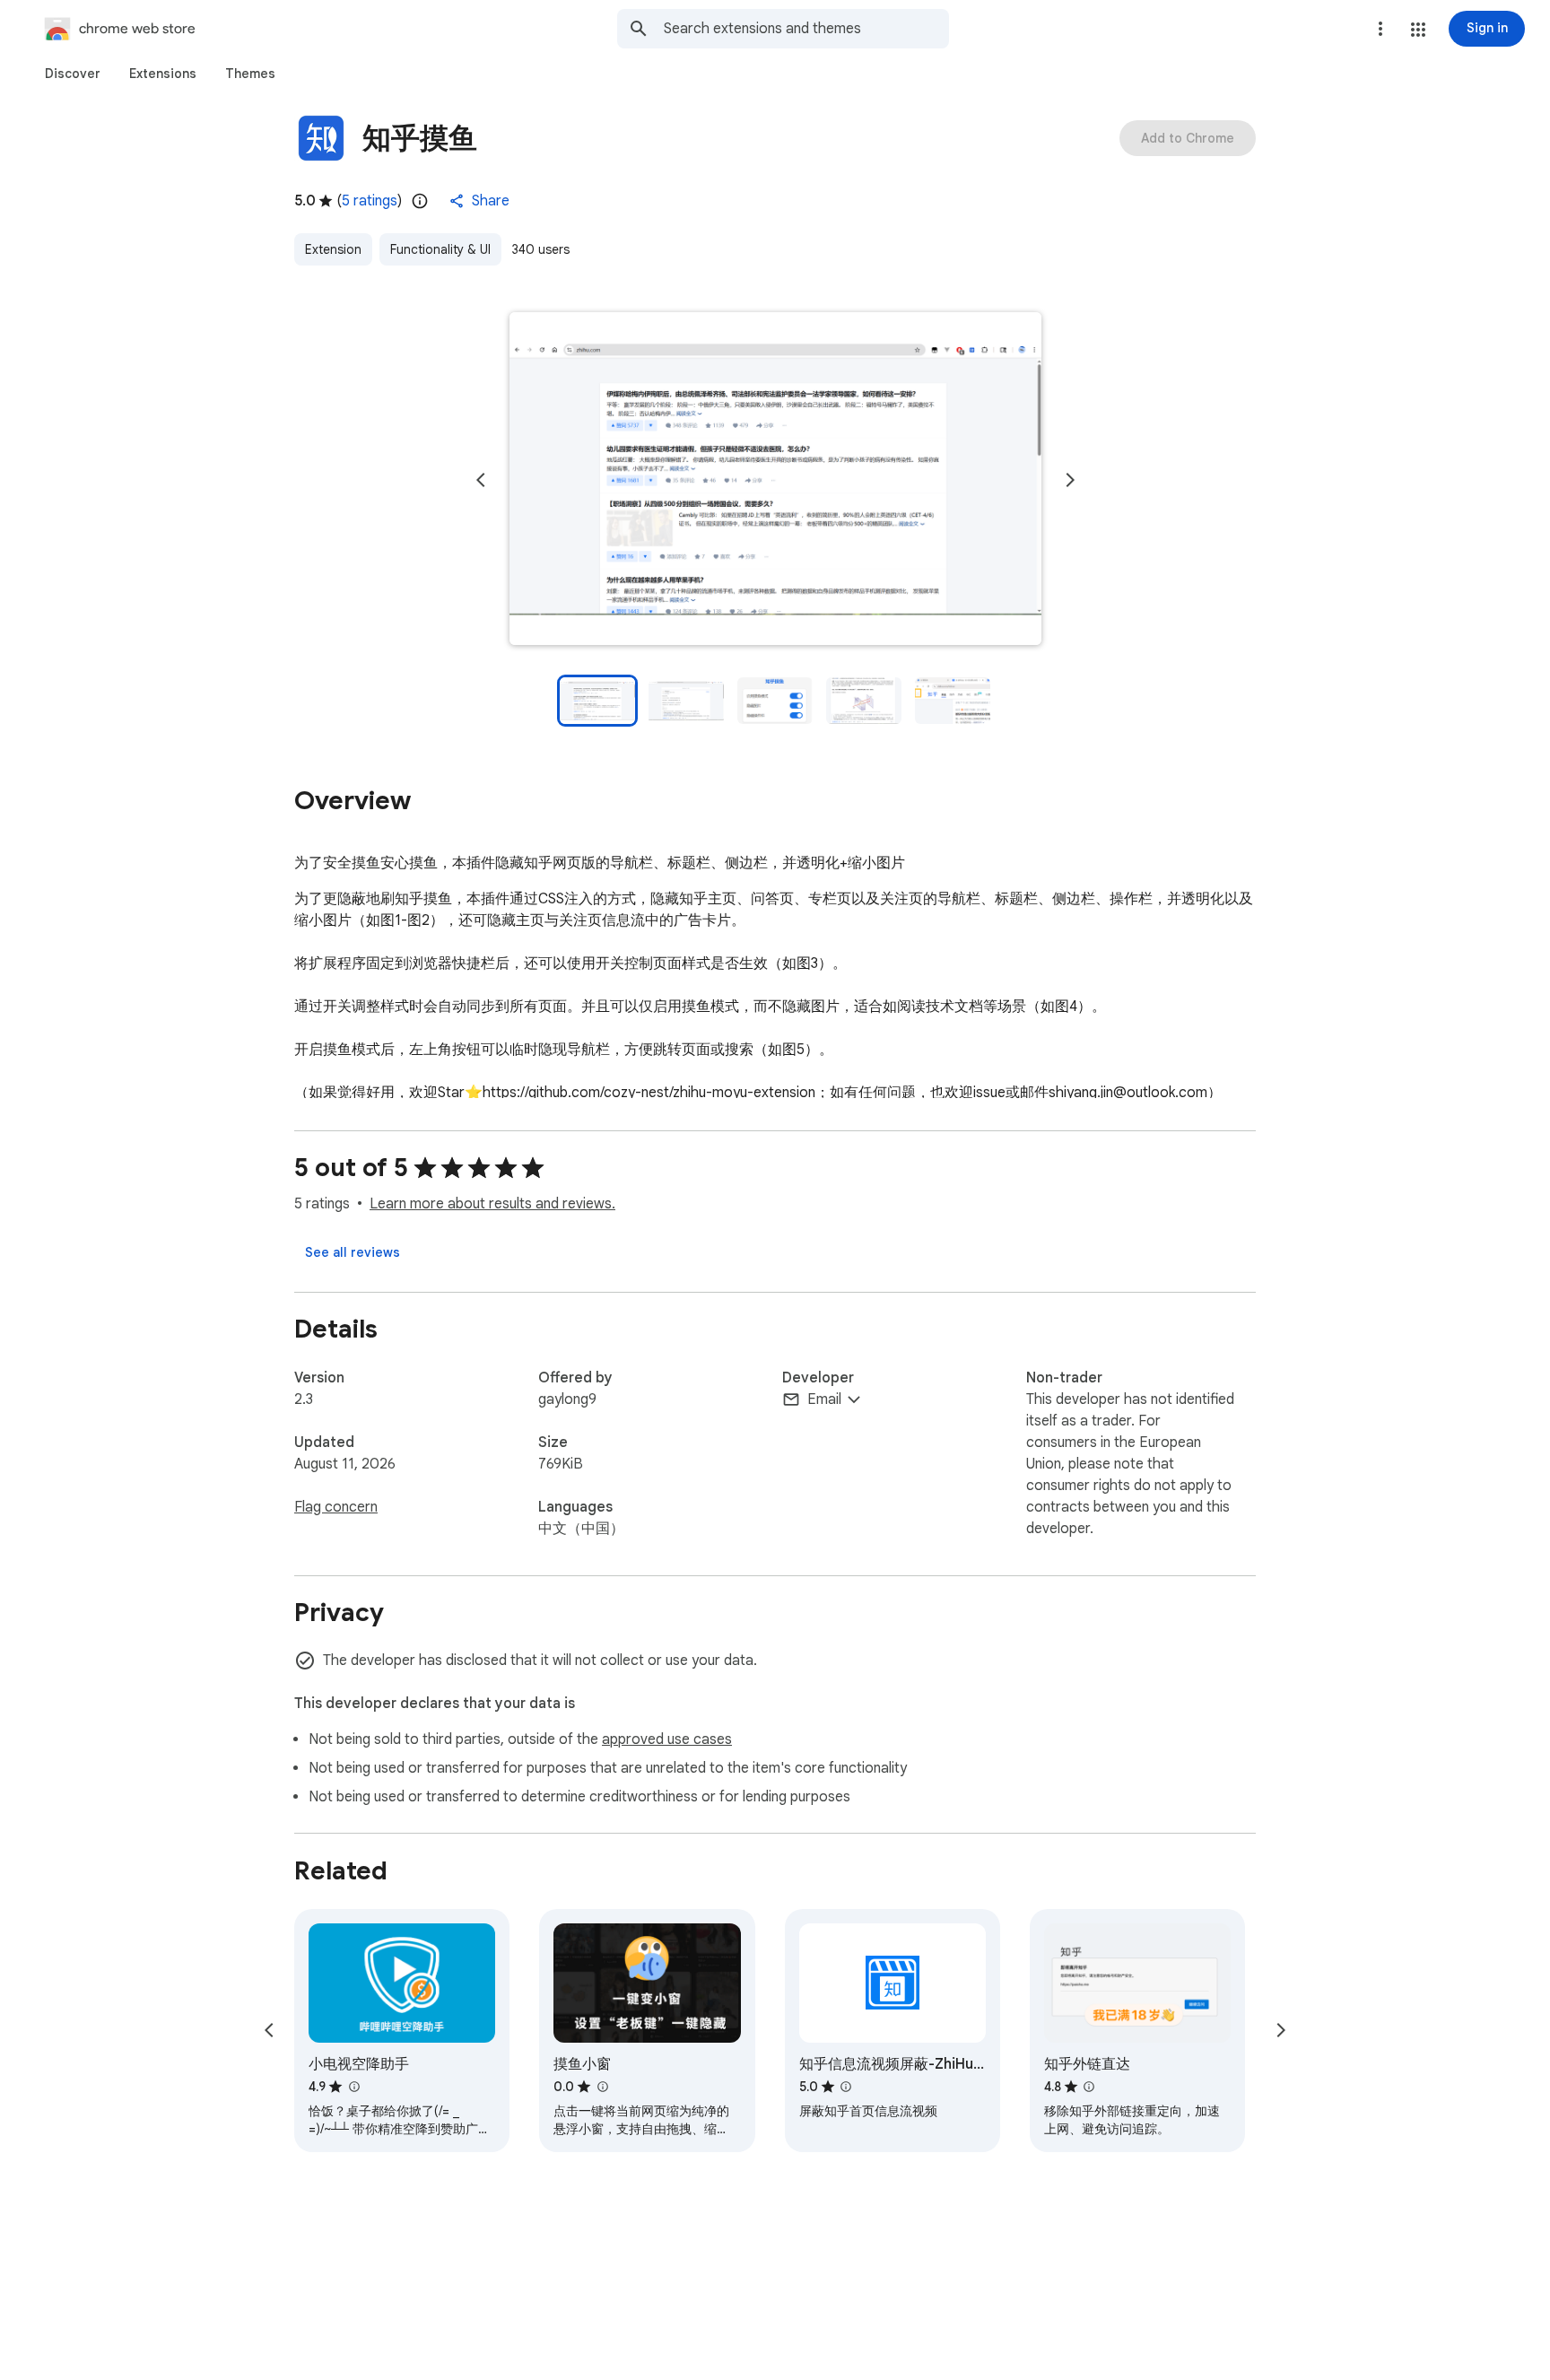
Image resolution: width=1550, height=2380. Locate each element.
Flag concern (336, 1507)
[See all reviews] (353, 1252)
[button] (1418, 30)
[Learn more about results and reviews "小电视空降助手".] (353, 2087)
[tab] (73, 74)
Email (824, 1399)
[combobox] (806, 29)
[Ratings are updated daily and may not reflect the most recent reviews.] (420, 201)
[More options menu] (1380, 29)
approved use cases (667, 1739)
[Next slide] (1070, 480)
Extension (333, 249)
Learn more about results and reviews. (492, 1204)
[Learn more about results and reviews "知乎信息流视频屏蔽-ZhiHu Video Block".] (846, 2087)
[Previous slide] (481, 480)
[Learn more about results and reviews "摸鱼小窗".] (602, 2087)
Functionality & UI (440, 249)
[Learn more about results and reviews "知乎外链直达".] (1089, 2087)
